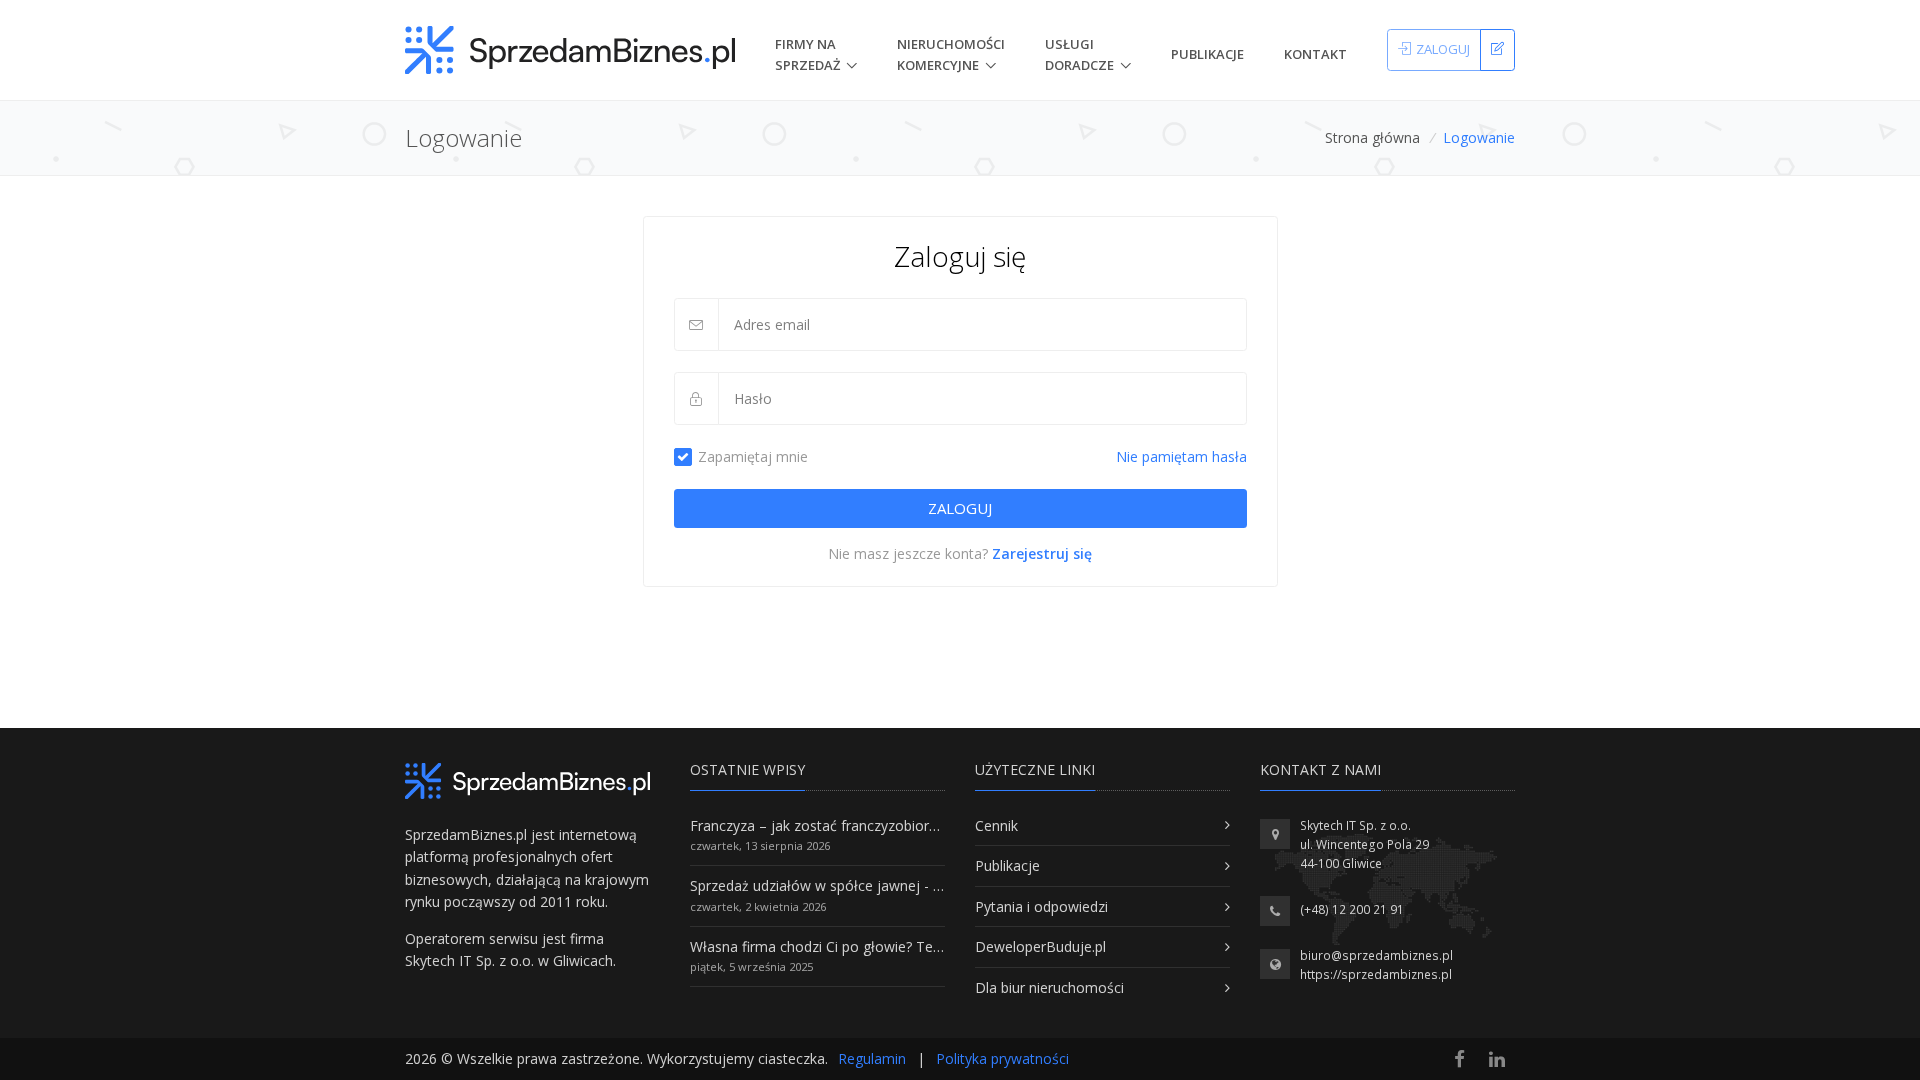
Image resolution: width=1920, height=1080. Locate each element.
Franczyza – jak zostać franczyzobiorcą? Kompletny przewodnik (896, 825)
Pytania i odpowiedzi (1041, 906)
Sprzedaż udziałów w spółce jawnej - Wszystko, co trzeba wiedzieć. (908, 885)
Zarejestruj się (1042, 553)
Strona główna (1372, 137)
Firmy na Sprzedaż (807, 54)
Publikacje (1207, 54)
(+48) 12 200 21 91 (1352, 909)
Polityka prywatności (1002, 1058)
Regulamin (872, 1058)
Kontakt (1315, 54)
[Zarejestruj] (1497, 50)
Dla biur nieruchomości (1049, 987)
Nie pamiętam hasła (1181, 456)
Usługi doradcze (1079, 54)
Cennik (996, 825)
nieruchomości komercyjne (951, 54)
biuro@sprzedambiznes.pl (1376, 955)
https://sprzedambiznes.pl (1376, 974)
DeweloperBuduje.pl (1040, 946)
